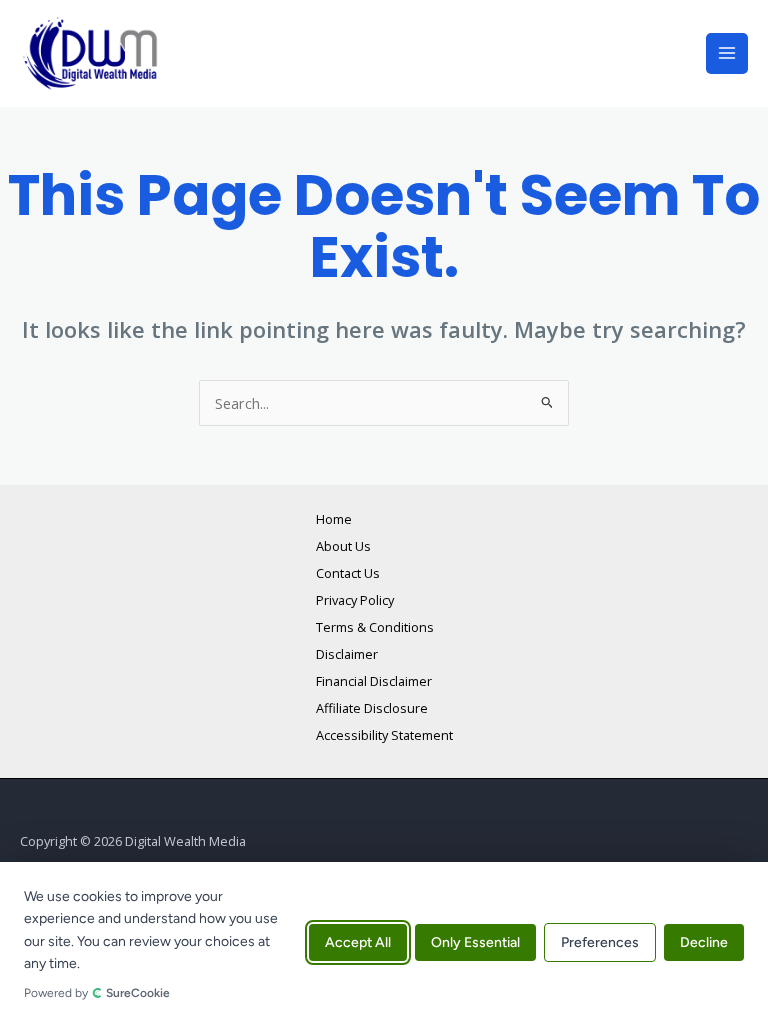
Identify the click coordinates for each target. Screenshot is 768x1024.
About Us (343, 546)
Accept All (358, 943)
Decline (704, 943)
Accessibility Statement (384, 735)
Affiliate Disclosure (372, 708)
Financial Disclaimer (374, 681)
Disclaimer (347, 654)
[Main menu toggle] (727, 54)
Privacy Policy (355, 600)
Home (334, 519)
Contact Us (348, 573)
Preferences (600, 943)
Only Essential (475, 943)
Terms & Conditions (375, 627)
